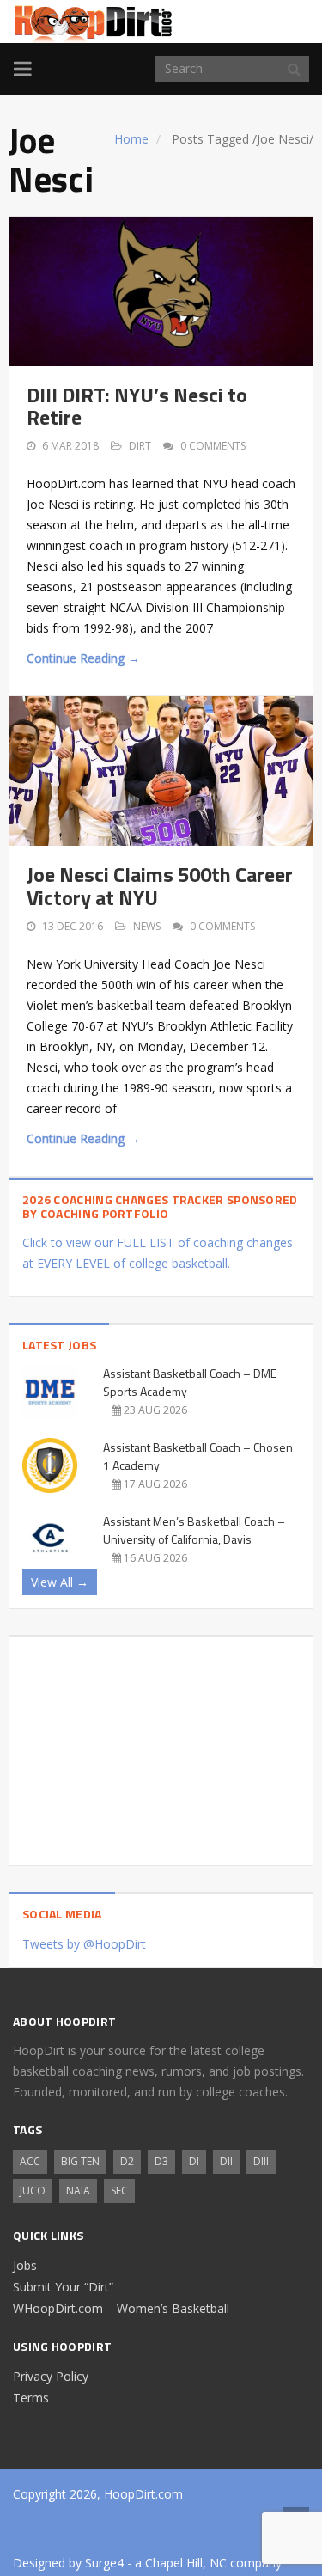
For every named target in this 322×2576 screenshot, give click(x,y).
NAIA (78, 2191)
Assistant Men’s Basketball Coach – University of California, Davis (194, 1530)
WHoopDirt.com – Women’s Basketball (121, 2308)
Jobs (25, 2265)
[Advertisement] (161, 1745)
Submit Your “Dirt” (63, 2287)
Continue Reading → (83, 658)
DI (194, 2161)
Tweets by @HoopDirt (84, 1944)
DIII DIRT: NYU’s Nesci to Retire (137, 406)
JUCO (33, 2191)
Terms (31, 2398)
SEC (119, 2191)
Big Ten (80, 2161)
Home (131, 139)
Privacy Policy (51, 2376)
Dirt (140, 446)
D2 (127, 2161)
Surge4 (104, 2563)
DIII (261, 2161)
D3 (161, 2161)
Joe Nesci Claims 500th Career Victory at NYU (160, 885)
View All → (60, 1582)
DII (226, 2161)
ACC (30, 2161)
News (147, 926)
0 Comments (213, 446)
